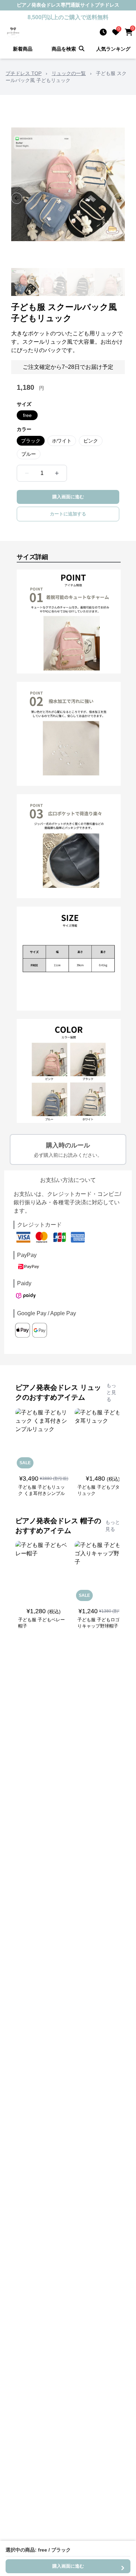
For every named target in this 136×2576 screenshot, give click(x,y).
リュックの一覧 (69, 73)
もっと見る (111, 1392)
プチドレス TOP (24, 73)
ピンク (91, 441)
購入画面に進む (68, 497)
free (27, 415)
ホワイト (62, 441)
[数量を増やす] (57, 473)
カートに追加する (68, 514)
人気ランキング (113, 49)
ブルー (29, 454)
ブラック (31, 441)
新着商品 (23, 49)
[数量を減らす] (27, 473)
